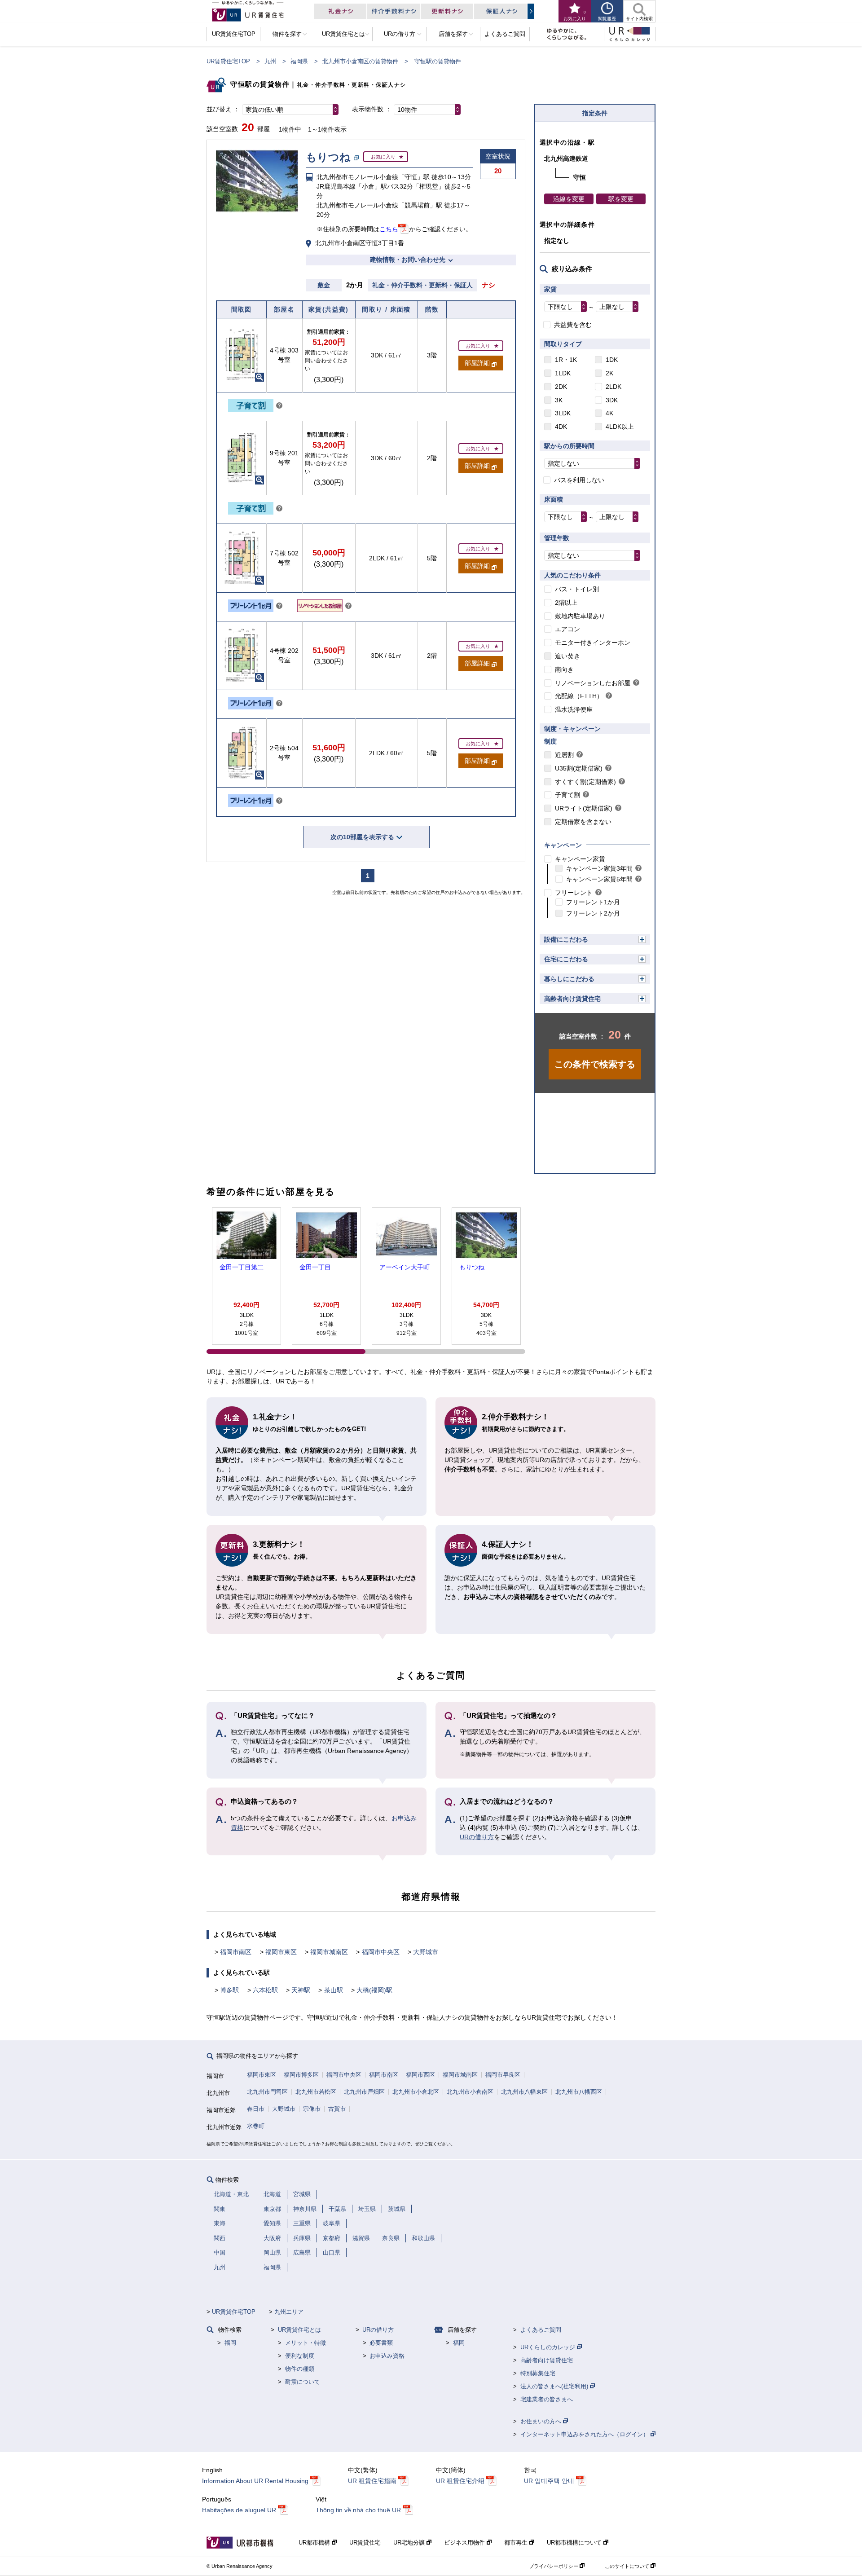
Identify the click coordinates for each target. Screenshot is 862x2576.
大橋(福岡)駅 (374, 1990)
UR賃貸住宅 (365, 2543)
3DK (612, 400)
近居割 (564, 755)
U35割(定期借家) (579, 768)
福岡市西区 (420, 2075)
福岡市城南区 (329, 1952)
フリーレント (574, 893)
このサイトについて (628, 2566)
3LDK (563, 413)
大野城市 (426, 1952)
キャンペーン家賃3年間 (599, 868)
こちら (389, 229)
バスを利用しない (579, 480)
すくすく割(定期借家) (585, 782)
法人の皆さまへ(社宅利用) (555, 2386)
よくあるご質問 (541, 2330)
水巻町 (256, 2126)
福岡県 (299, 61)
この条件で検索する (595, 1064)
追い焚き (567, 656)
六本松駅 (265, 1990)
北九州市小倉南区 (470, 2092)
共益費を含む (573, 325)
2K (609, 373)
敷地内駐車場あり (580, 616)
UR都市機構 (315, 2543)
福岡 (230, 2343)
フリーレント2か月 (593, 913)
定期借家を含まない (583, 822)
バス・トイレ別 (577, 589)
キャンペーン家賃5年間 (599, 879)
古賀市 (337, 2109)
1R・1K (566, 360)
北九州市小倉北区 (416, 2092)
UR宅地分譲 (410, 2543)
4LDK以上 (620, 427)
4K (609, 413)
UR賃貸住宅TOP (228, 61)
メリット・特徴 (306, 2343)
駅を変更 (621, 199)
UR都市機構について (575, 2543)
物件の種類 (300, 2369)
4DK (561, 427)
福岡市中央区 (381, 1952)
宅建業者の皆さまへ (547, 2399)
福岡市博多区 (301, 2075)
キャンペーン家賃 (580, 859)
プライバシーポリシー (554, 2566)
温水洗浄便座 (574, 709)
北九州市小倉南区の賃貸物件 (360, 61)
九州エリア (289, 2312)
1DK (612, 360)
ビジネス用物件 (465, 2543)
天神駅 (301, 1990)
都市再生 (517, 2543)
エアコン (567, 629)
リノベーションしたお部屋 (593, 683)
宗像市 (312, 2109)
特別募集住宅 (538, 2373)
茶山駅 (334, 1990)
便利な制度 (300, 2356)
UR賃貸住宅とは (299, 2330)
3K (559, 400)
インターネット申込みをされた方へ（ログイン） (585, 2434)
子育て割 (567, 795)
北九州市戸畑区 (364, 2092)
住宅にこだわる (566, 959)
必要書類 (381, 2343)
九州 (270, 61)
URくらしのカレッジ (549, 2347)
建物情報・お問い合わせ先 (408, 260)
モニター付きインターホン (593, 643)
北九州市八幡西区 (579, 2092)
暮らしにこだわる (569, 979)
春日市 (256, 2109)
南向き (564, 669)
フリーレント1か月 (593, 902)
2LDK (614, 387)
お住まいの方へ (542, 2421)
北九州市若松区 (316, 2092)
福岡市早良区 (503, 2075)
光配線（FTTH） (579, 696)
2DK (561, 387)
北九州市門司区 (267, 2092)
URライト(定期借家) (584, 808)
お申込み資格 (387, 2356)
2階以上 (566, 603)
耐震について (303, 2382)
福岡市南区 (236, 1952)
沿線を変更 (569, 199)
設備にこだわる (566, 939)
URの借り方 (477, 1837)
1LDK (563, 373)
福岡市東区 (281, 1952)
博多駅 (229, 1990)
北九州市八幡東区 (524, 2092)
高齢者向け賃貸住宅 (572, 999)
